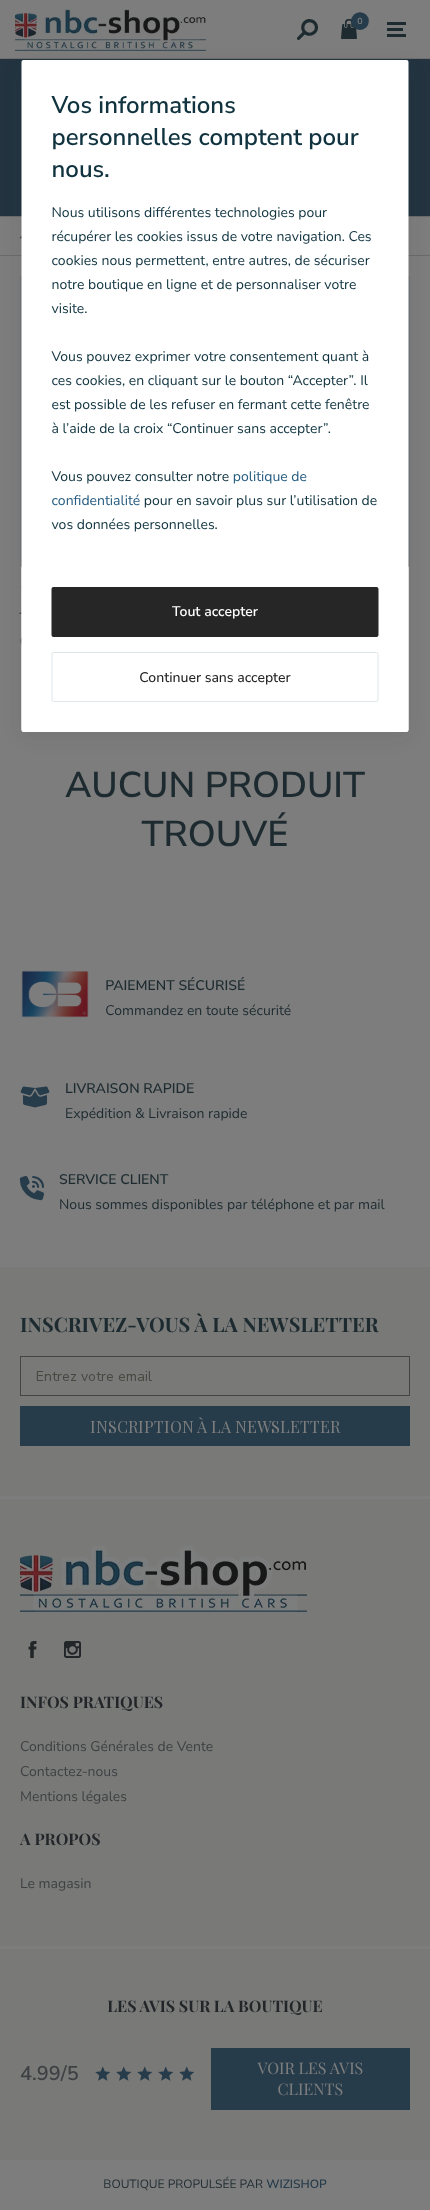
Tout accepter (215, 611)
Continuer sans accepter (214, 677)
